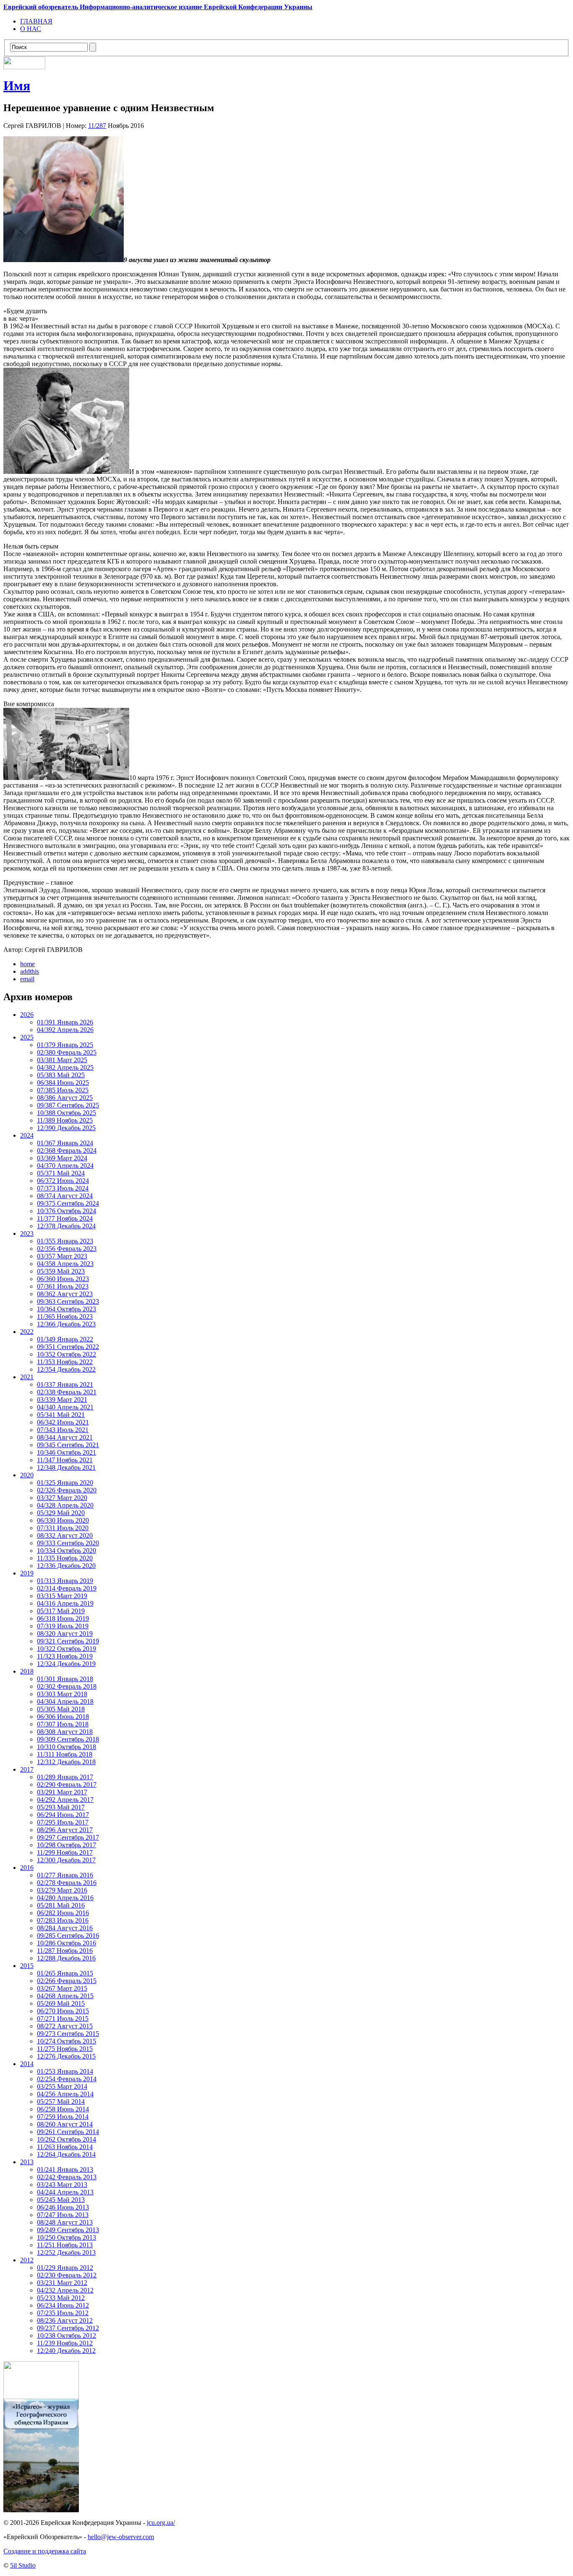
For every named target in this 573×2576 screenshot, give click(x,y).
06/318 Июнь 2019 (63, 1618)
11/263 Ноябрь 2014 (65, 2147)
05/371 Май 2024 (61, 1173)
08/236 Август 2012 (65, 2320)
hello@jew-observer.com (121, 2537)
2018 (27, 1671)
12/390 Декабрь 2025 (66, 1128)
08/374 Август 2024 (65, 1196)
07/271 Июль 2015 (63, 2018)
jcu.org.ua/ (161, 2523)
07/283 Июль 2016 (63, 1920)
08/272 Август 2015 (65, 2026)
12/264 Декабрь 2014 (66, 2154)
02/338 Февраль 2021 (67, 1392)
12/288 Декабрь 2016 (66, 1958)
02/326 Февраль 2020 (67, 1490)
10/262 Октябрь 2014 (66, 2139)
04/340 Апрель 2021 (65, 1407)
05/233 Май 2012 (61, 2298)
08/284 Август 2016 (65, 1928)
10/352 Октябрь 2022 (66, 1354)
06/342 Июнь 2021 (63, 1422)
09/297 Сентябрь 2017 (68, 1837)
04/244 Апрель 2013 (65, 2192)
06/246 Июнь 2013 (63, 2207)
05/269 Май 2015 (61, 2003)
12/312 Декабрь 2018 (66, 1762)
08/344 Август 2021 (65, 1437)
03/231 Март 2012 (62, 2283)
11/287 (97, 126)
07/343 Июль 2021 (63, 1430)
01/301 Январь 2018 (65, 1679)
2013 (27, 2162)
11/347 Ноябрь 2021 (65, 1460)
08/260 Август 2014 (65, 2124)
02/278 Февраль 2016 (67, 1883)
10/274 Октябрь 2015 (66, 2041)
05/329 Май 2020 (61, 1513)
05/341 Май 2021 (61, 1415)
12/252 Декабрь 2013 (66, 2252)
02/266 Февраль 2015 (67, 1981)
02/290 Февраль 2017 (67, 1784)
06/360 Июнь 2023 (63, 1279)
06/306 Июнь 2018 (63, 1717)
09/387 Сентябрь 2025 (68, 1105)
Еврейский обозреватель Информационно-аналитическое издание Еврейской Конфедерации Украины (158, 7)
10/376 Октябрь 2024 (66, 1211)
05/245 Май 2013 (61, 2200)
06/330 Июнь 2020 (63, 1520)
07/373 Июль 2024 (63, 1188)
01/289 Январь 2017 (65, 1777)
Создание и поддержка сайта (45, 2551)
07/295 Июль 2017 (63, 1822)
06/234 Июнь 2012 (63, 2305)
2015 (27, 1966)
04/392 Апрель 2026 (65, 1030)
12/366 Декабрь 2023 (66, 1324)
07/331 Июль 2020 (63, 1528)
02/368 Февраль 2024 (67, 1150)
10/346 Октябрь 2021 (66, 1452)
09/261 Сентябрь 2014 (68, 2132)
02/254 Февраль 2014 (67, 2079)
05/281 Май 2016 (61, 1905)
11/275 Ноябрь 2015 (65, 2049)
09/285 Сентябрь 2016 (68, 1935)
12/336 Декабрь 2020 (66, 1566)
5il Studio (23, 2565)
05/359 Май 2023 (61, 1271)
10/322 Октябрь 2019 (66, 1649)
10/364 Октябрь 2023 (66, 1309)
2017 (27, 1769)
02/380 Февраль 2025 (67, 1052)
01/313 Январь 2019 (65, 1581)
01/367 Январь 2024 (65, 1143)
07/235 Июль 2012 (63, 2313)
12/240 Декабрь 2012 (66, 2351)
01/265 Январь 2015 (65, 1973)
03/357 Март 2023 (62, 1256)
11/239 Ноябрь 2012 (65, 2343)
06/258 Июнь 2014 (63, 2109)
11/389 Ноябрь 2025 (65, 1120)
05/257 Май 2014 (61, 2102)
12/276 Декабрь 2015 (66, 2056)
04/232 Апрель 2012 (65, 2290)
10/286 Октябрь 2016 (66, 1943)
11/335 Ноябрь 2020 (65, 1558)
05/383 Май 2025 (61, 1075)
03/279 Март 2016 (62, 1890)
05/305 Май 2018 (61, 1709)
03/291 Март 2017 (62, 1792)
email (27, 979)
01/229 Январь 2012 (65, 2268)
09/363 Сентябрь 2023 (68, 1301)
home (27, 964)
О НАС (31, 29)
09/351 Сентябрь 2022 (68, 1347)
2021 (27, 1377)
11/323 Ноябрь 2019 (65, 1656)
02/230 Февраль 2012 (67, 2275)
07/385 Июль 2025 (63, 1090)
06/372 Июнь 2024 (63, 1181)
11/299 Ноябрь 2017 (65, 1852)
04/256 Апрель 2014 (65, 2094)
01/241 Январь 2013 (65, 2169)
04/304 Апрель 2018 (65, 1701)
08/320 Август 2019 (65, 1634)
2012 (27, 2260)
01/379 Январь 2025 (65, 1045)
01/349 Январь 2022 (65, 1339)
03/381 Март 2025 (62, 1060)
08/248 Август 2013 (65, 2222)
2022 (27, 1332)
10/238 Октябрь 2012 (66, 2336)
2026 (27, 1015)
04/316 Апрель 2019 (65, 1603)
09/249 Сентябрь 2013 (68, 2230)
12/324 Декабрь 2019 (66, 1664)
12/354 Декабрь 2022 (66, 1369)
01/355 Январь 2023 (65, 1241)
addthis (30, 971)
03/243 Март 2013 (62, 2185)
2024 (27, 1135)
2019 (27, 1573)
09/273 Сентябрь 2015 (68, 2034)
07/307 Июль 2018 (63, 1724)
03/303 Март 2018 (62, 1694)
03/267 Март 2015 (62, 1988)
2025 (27, 1037)
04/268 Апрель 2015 (65, 1996)
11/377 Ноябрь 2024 (65, 1218)
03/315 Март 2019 (62, 1596)
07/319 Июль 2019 (63, 1626)
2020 (27, 1475)
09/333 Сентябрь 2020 (68, 1543)
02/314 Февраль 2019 (67, 1588)
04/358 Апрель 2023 (65, 1264)
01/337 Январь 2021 (65, 1384)
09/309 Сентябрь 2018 (68, 1739)
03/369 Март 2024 (62, 1158)
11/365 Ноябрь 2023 (65, 1317)
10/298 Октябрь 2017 (66, 1845)
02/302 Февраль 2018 (67, 1686)
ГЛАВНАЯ (36, 21)
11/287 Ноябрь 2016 (65, 1951)
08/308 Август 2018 (65, 1732)
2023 (27, 1233)
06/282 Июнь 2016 (63, 1913)
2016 (27, 1868)
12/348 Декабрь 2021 (66, 1467)
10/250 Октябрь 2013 (66, 2237)
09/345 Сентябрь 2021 (68, 1445)
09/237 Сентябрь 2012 (68, 2328)
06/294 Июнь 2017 (63, 1815)
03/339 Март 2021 (62, 1400)
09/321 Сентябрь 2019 (68, 1641)
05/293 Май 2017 (61, 1807)
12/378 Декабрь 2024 (66, 1226)
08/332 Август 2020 (65, 1535)
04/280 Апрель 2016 (65, 1898)
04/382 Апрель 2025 (65, 1067)
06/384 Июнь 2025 (63, 1083)
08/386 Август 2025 (65, 1098)
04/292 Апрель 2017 (65, 1800)
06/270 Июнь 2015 (63, 2011)
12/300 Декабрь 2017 (66, 1860)
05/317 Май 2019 (61, 1611)
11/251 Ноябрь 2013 (65, 2245)
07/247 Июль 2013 (63, 2215)
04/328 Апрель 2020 (65, 1505)
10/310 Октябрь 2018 (66, 1747)
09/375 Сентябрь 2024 (68, 1203)
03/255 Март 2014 (62, 2086)
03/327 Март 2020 (62, 1498)
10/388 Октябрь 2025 (66, 1113)
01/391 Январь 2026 (65, 1022)
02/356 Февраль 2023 (67, 1249)
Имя (17, 86)
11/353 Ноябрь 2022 (65, 1362)
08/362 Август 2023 (65, 1294)
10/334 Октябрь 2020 (66, 1551)
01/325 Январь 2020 (65, 1483)
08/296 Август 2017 (65, 1830)
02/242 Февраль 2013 (67, 2177)
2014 (27, 2064)
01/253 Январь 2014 (65, 2071)
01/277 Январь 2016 (65, 1875)
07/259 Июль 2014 (63, 2117)
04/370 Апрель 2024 (65, 1166)
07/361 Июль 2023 (63, 1286)
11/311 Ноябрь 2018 (65, 1754)
